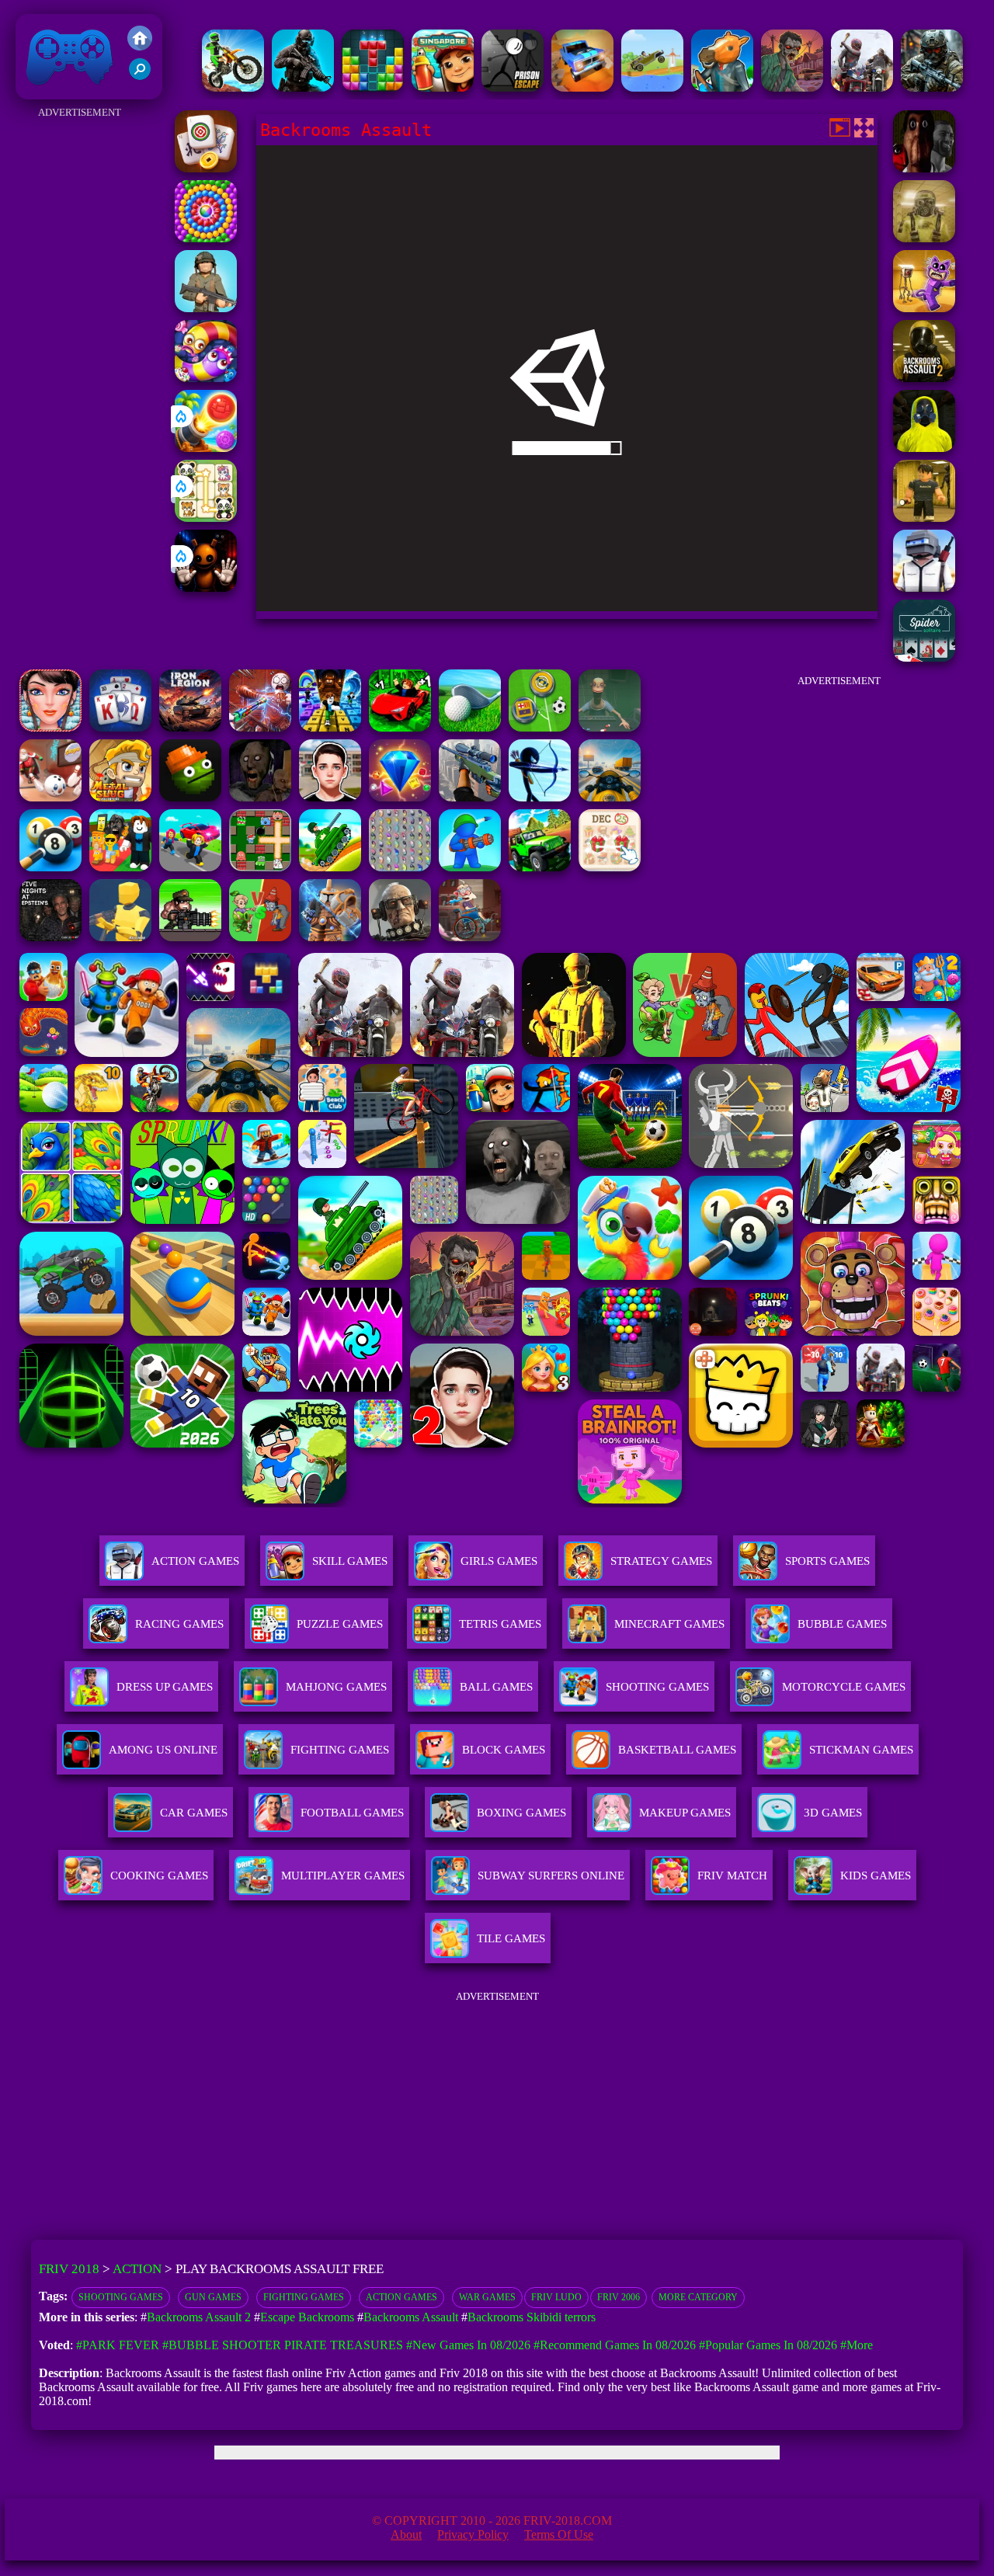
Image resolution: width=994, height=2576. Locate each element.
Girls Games (499, 1561)
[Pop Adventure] (206, 238)
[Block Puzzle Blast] (373, 87)
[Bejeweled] (400, 797)
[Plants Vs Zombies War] (260, 937)
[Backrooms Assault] (924, 448)
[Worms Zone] (206, 378)
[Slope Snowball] (50, 797)
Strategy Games (661, 1561)
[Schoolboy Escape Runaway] (330, 797)
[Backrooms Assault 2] (924, 378)
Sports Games (827, 1561)
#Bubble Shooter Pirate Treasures (283, 2345)
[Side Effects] (610, 727)
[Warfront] (932, 87)
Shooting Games (121, 2297)
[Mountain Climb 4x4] (540, 867)
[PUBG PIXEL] (924, 588)
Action (137, 2269)
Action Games (195, 1561)
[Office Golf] (470, 727)
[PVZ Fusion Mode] (206, 308)
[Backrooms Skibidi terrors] (924, 168)
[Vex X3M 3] (862, 87)
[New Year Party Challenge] (50, 727)
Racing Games (179, 1624)
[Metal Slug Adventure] (120, 797)
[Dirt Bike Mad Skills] (233, 87)
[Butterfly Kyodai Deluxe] (400, 867)
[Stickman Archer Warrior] (540, 797)
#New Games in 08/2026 (468, 2345)
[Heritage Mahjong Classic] (206, 168)
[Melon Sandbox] (190, 797)
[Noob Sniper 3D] (470, 797)
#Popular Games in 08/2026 (768, 2345)
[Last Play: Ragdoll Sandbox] (400, 937)
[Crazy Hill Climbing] (652, 87)
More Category (698, 2297)
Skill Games (350, 1561)
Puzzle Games (340, 1624)
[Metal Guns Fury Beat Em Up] (190, 937)
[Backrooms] (924, 518)
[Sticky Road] (470, 937)
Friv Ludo (556, 2297)
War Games (487, 2297)
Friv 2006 (619, 2297)
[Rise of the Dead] (792, 87)
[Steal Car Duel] (190, 867)
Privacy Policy (473, 2534)
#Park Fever (118, 2345)
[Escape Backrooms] (924, 308)
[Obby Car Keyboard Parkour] (400, 727)
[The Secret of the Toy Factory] (206, 588)
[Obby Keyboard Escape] (330, 727)
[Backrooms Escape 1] (924, 238)
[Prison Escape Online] (513, 87)
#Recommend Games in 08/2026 (615, 2345)
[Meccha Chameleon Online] (260, 727)
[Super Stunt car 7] (582, 87)
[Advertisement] (80, 356)
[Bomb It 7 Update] (260, 867)
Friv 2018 (47, 91)
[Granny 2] (260, 797)
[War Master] (470, 867)
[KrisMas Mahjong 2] (610, 867)
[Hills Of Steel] (330, 867)
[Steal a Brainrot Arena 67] (120, 867)
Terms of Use (559, 2534)
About (406, 2534)
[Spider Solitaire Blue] (120, 727)
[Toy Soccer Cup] (540, 727)
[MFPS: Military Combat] (303, 87)
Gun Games (213, 2297)
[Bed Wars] (330, 937)
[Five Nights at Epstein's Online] (50, 937)
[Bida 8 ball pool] (50, 867)
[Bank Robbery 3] (722, 87)
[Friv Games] (140, 46)
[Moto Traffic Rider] (610, 797)
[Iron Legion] (190, 727)
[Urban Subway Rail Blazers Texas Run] (443, 87)
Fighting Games (304, 2297)
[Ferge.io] (120, 937)
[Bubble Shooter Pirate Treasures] (206, 448)
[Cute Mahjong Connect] (206, 518)
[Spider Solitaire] (924, 657)
